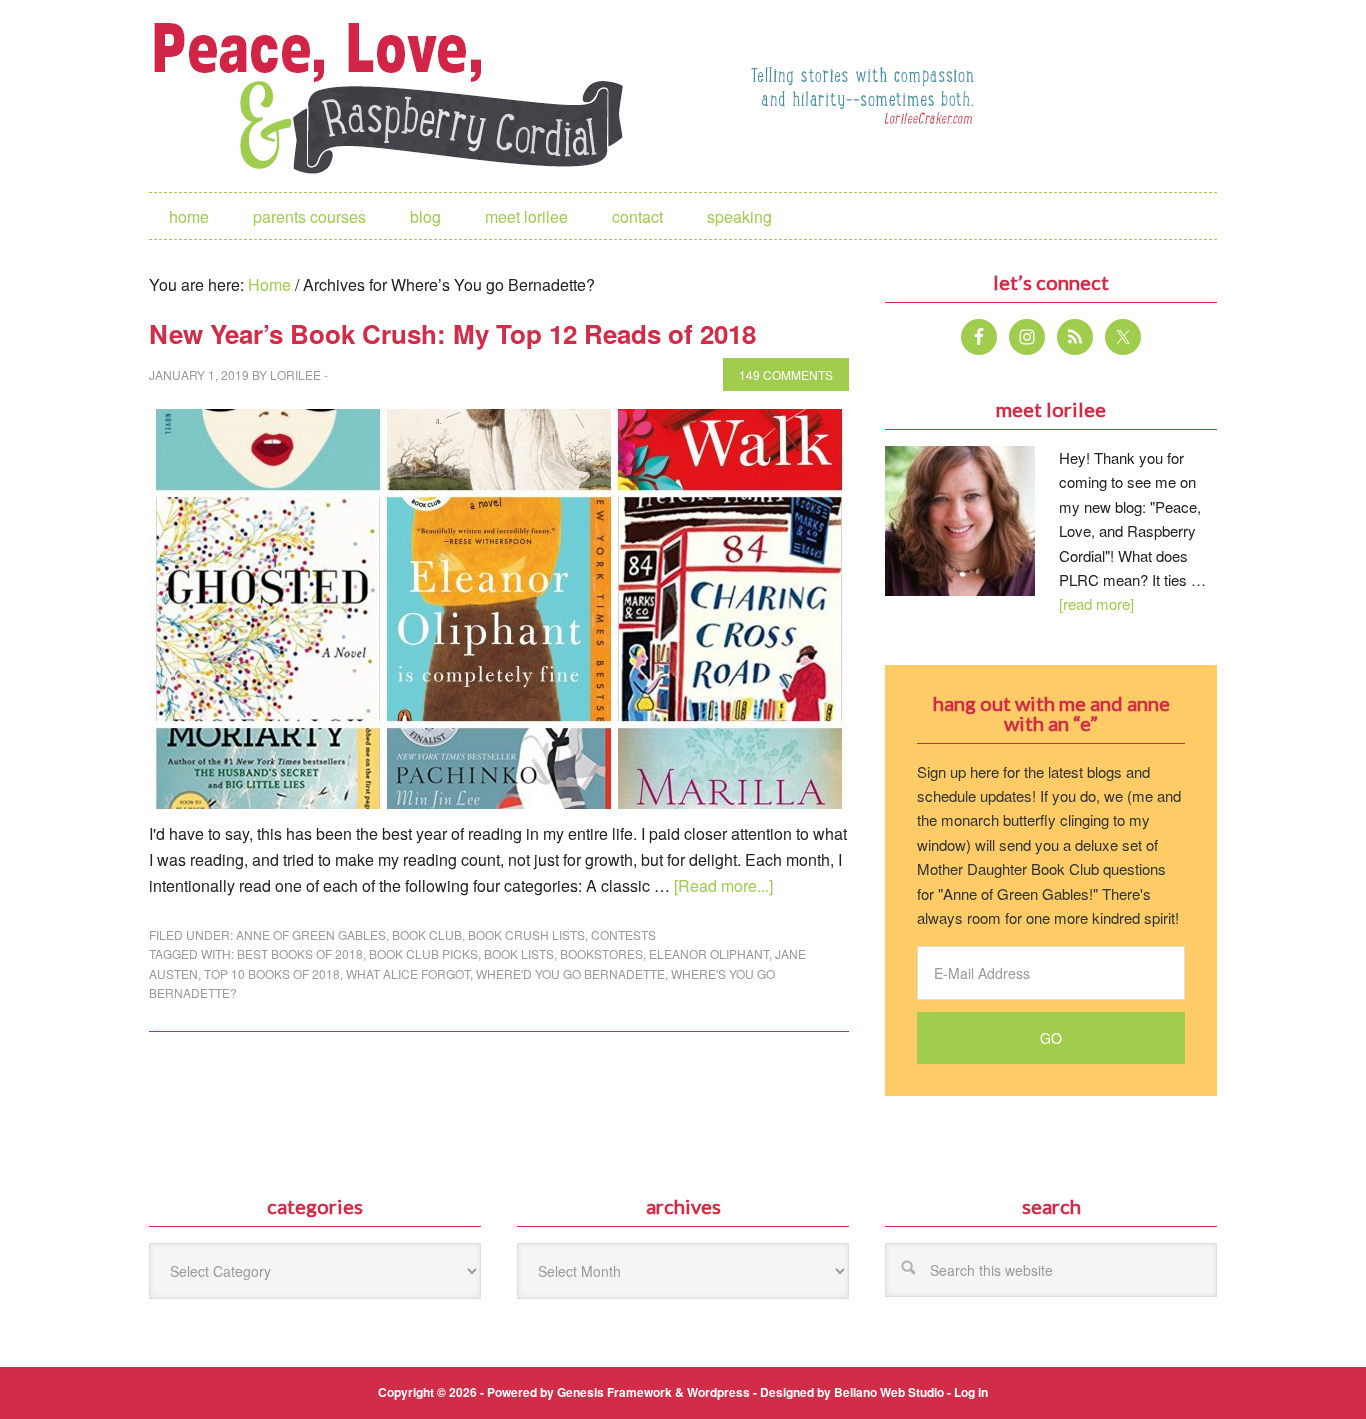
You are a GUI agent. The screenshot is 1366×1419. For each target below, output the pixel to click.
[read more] (1096, 603)
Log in (971, 1392)
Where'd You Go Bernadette (570, 973)
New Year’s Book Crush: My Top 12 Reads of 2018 (452, 333)
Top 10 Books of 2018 (272, 973)
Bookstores (601, 953)
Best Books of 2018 (300, 953)
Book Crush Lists (526, 934)
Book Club (427, 934)
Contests (623, 934)
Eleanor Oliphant (709, 953)
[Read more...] (723, 885)
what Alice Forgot (408, 973)
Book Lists (519, 953)
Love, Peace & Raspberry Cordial (399, 96)
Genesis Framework (614, 1392)
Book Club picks (423, 953)
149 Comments (786, 374)
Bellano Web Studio (889, 1392)
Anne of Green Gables (311, 934)
